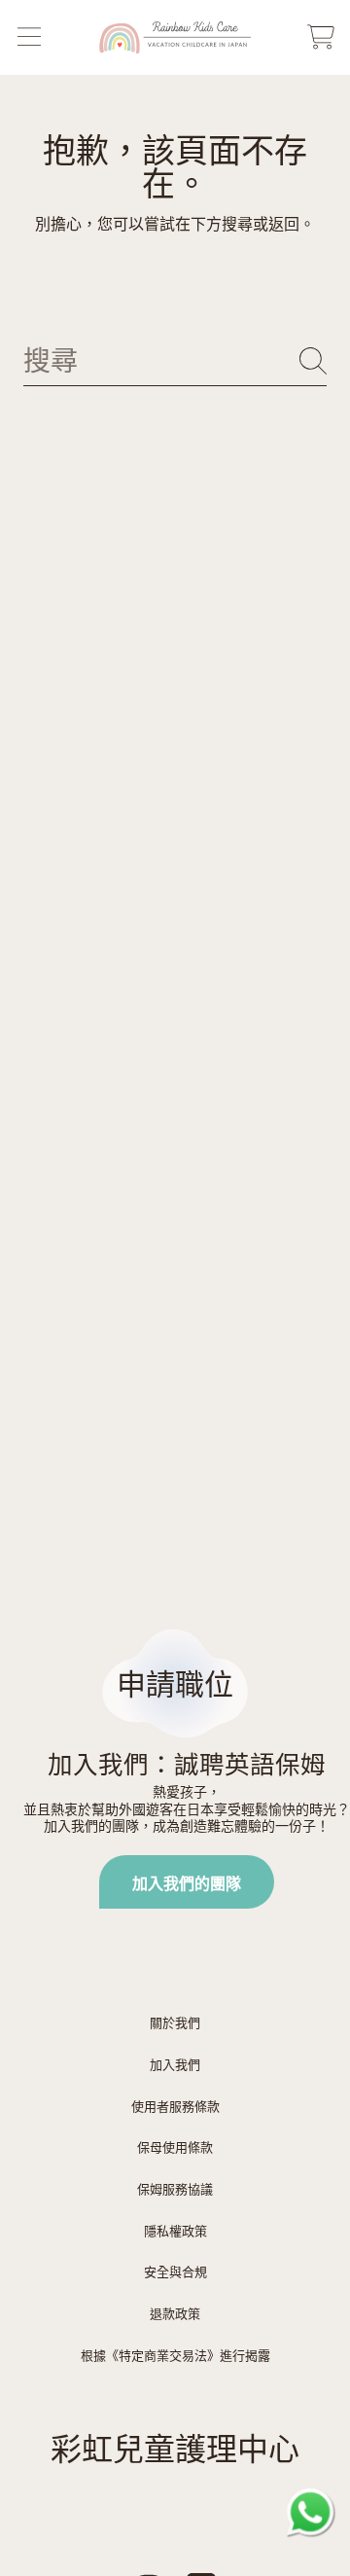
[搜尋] (313, 361)
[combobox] (175, 360)
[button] (29, 37)
